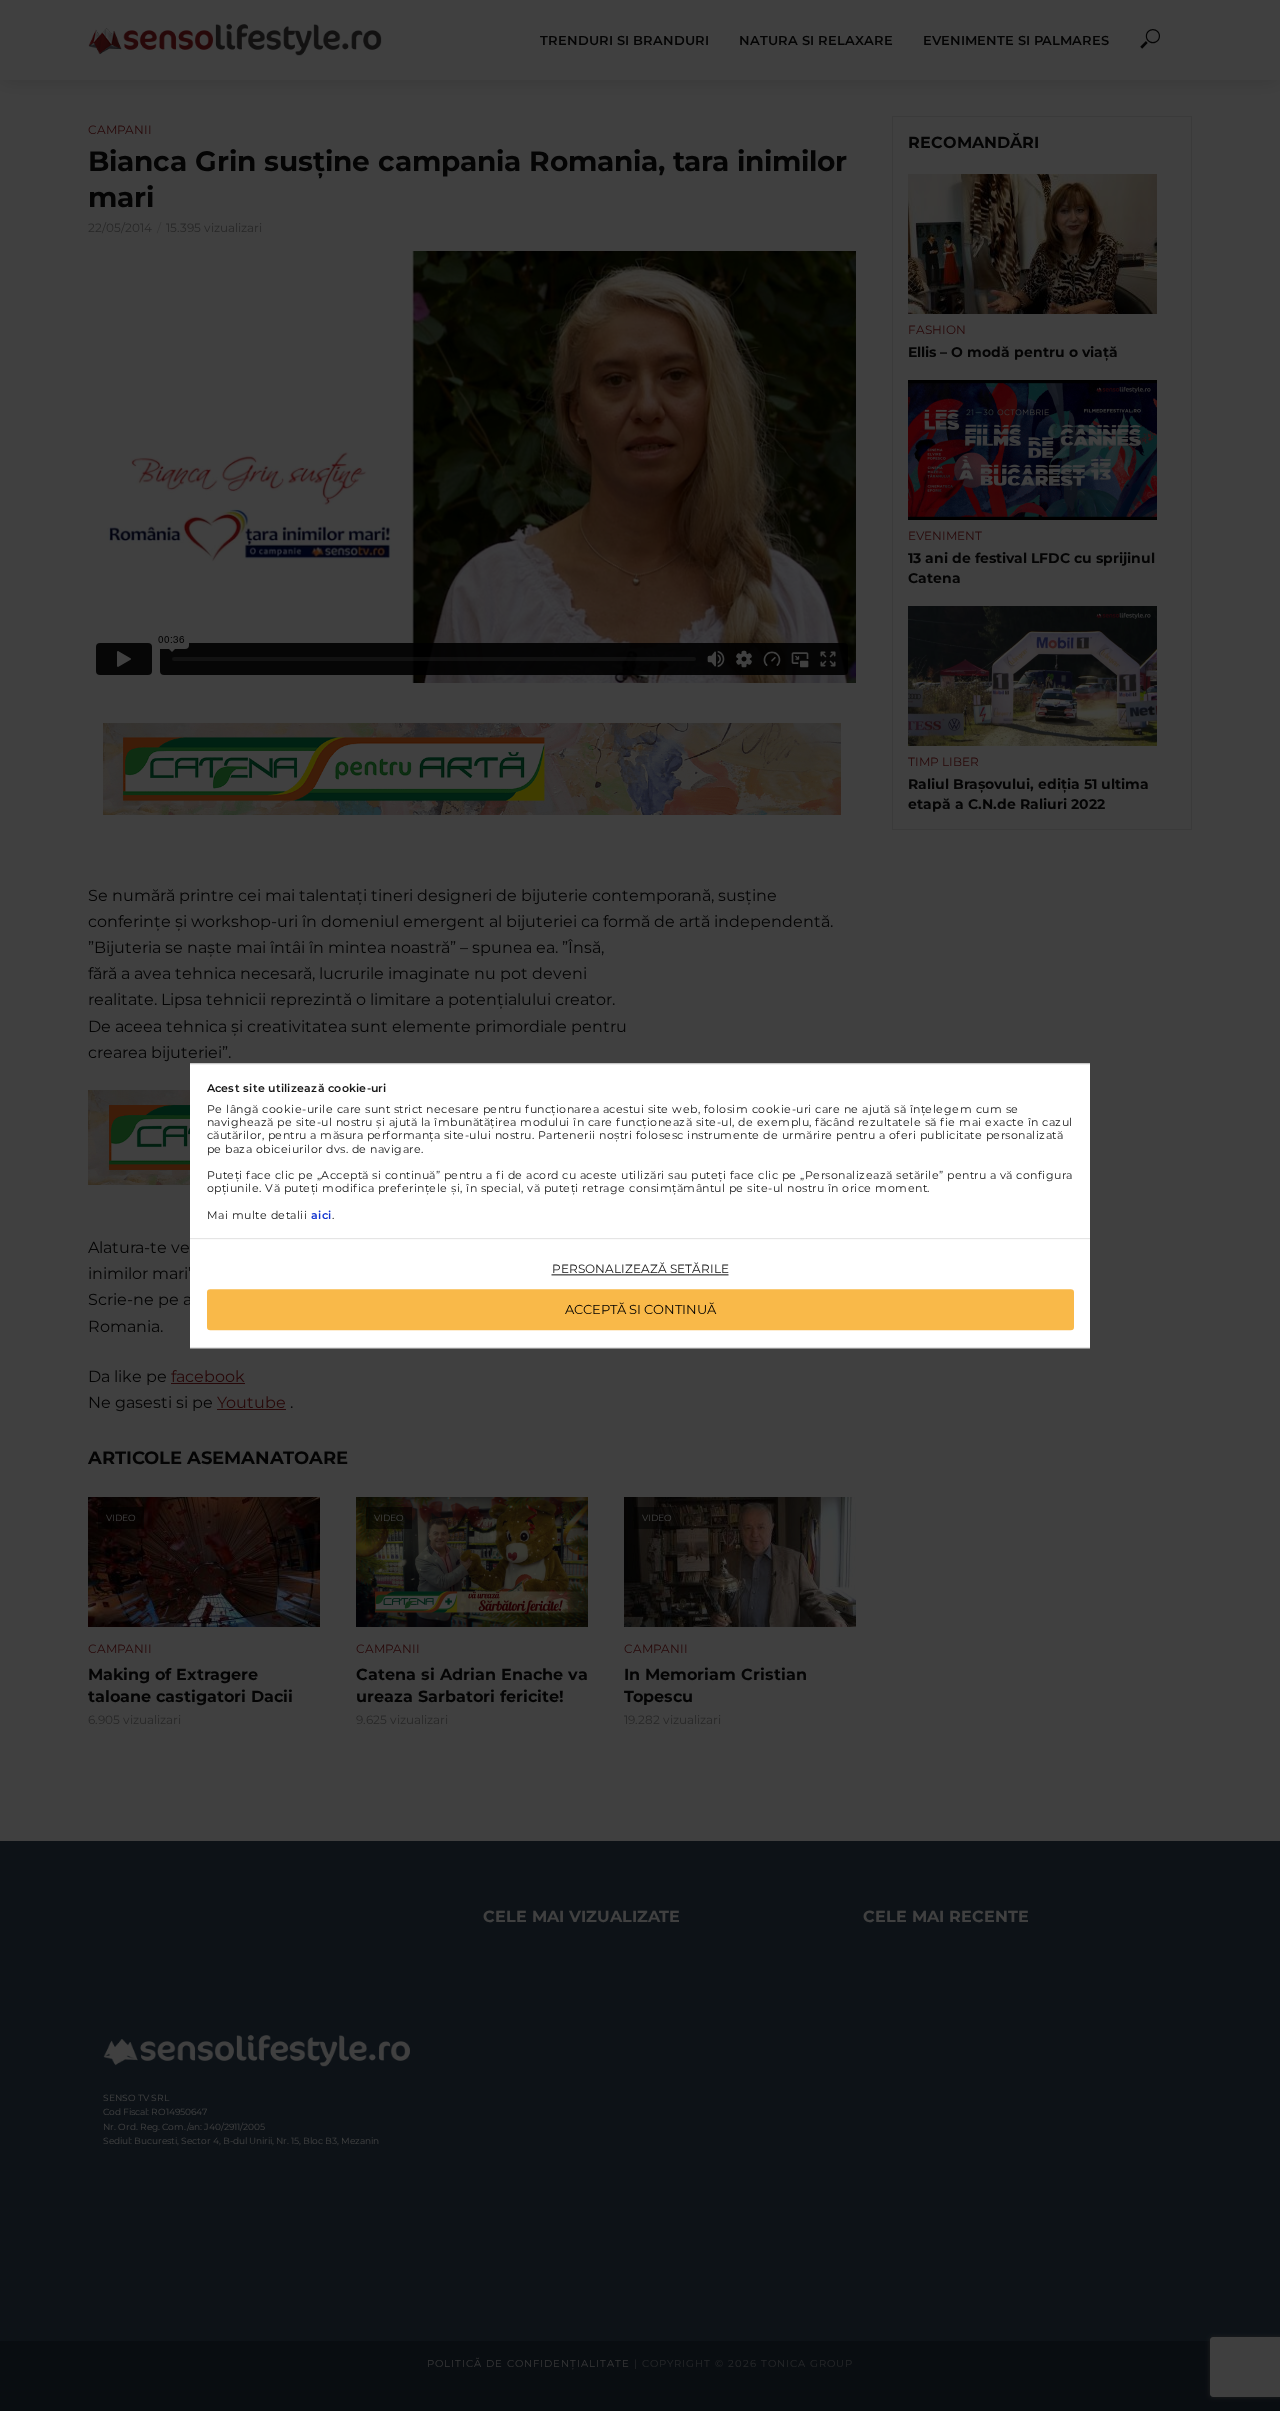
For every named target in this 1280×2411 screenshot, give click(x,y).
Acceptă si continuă (640, 1309)
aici (321, 1215)
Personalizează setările (640, 1269)
